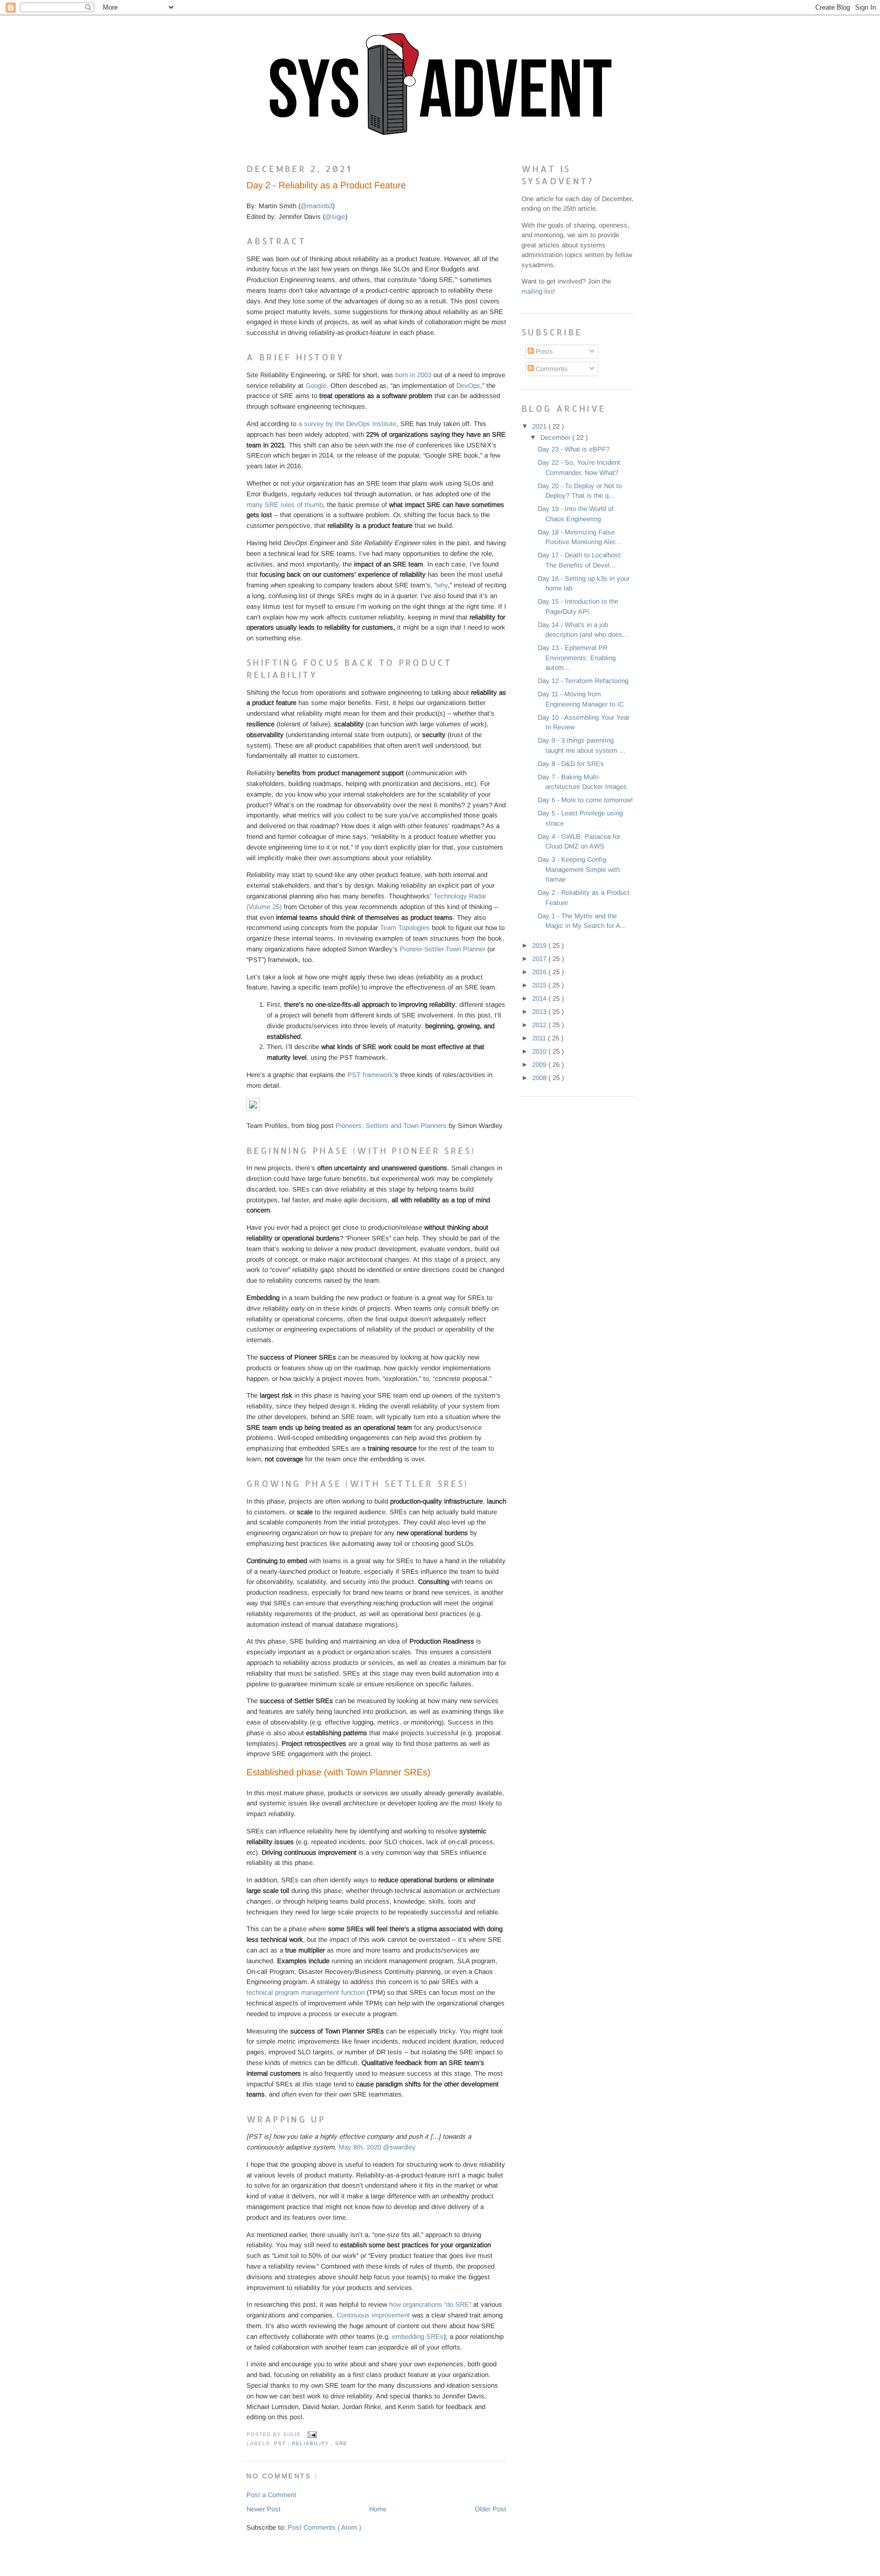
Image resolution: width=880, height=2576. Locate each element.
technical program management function (306, 1992)
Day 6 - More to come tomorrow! (585, 800)
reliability (311, 2443)
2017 (540, 959)
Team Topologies (405, 928)
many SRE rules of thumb (285, 505)
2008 (540, 1078)
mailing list (537, 291)
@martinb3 (317, 206)
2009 (540, 1065)
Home (378, 2509)
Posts (543, 351)
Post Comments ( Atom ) (324, 2527)
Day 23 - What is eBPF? (574, 449)
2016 (540, 972)
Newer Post (264, 2509)
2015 (540, 985)
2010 (540, 1051)
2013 (540, 1012)
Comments (551, 369)
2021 (540, 426)
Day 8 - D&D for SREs (571, 764)
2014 (540, 998)
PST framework (370, 1075)
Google (316, 386)
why (442, 585)
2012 (540, 1025)
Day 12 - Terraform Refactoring (583, 681)
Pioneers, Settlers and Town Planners (391, 1126)
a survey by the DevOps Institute (347, 424)
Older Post (490, 2509)
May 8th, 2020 (360, 2147)
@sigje (335, 217)
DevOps (468, 386)
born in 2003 (413, 375)
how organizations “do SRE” (430, 2304)
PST (281, 2443)
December (556, 437)
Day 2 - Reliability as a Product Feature (326, 185)
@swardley (399, 2147)
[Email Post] (311, 2434)
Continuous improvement (373, 2315)
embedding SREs (418, 2337)
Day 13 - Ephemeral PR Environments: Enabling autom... (577, 658)
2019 (540, 945)
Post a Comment (271, 2495)
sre (341, 2443)
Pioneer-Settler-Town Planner (443, 949)
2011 (540, 1038)
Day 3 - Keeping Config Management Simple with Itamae (579, 869)
